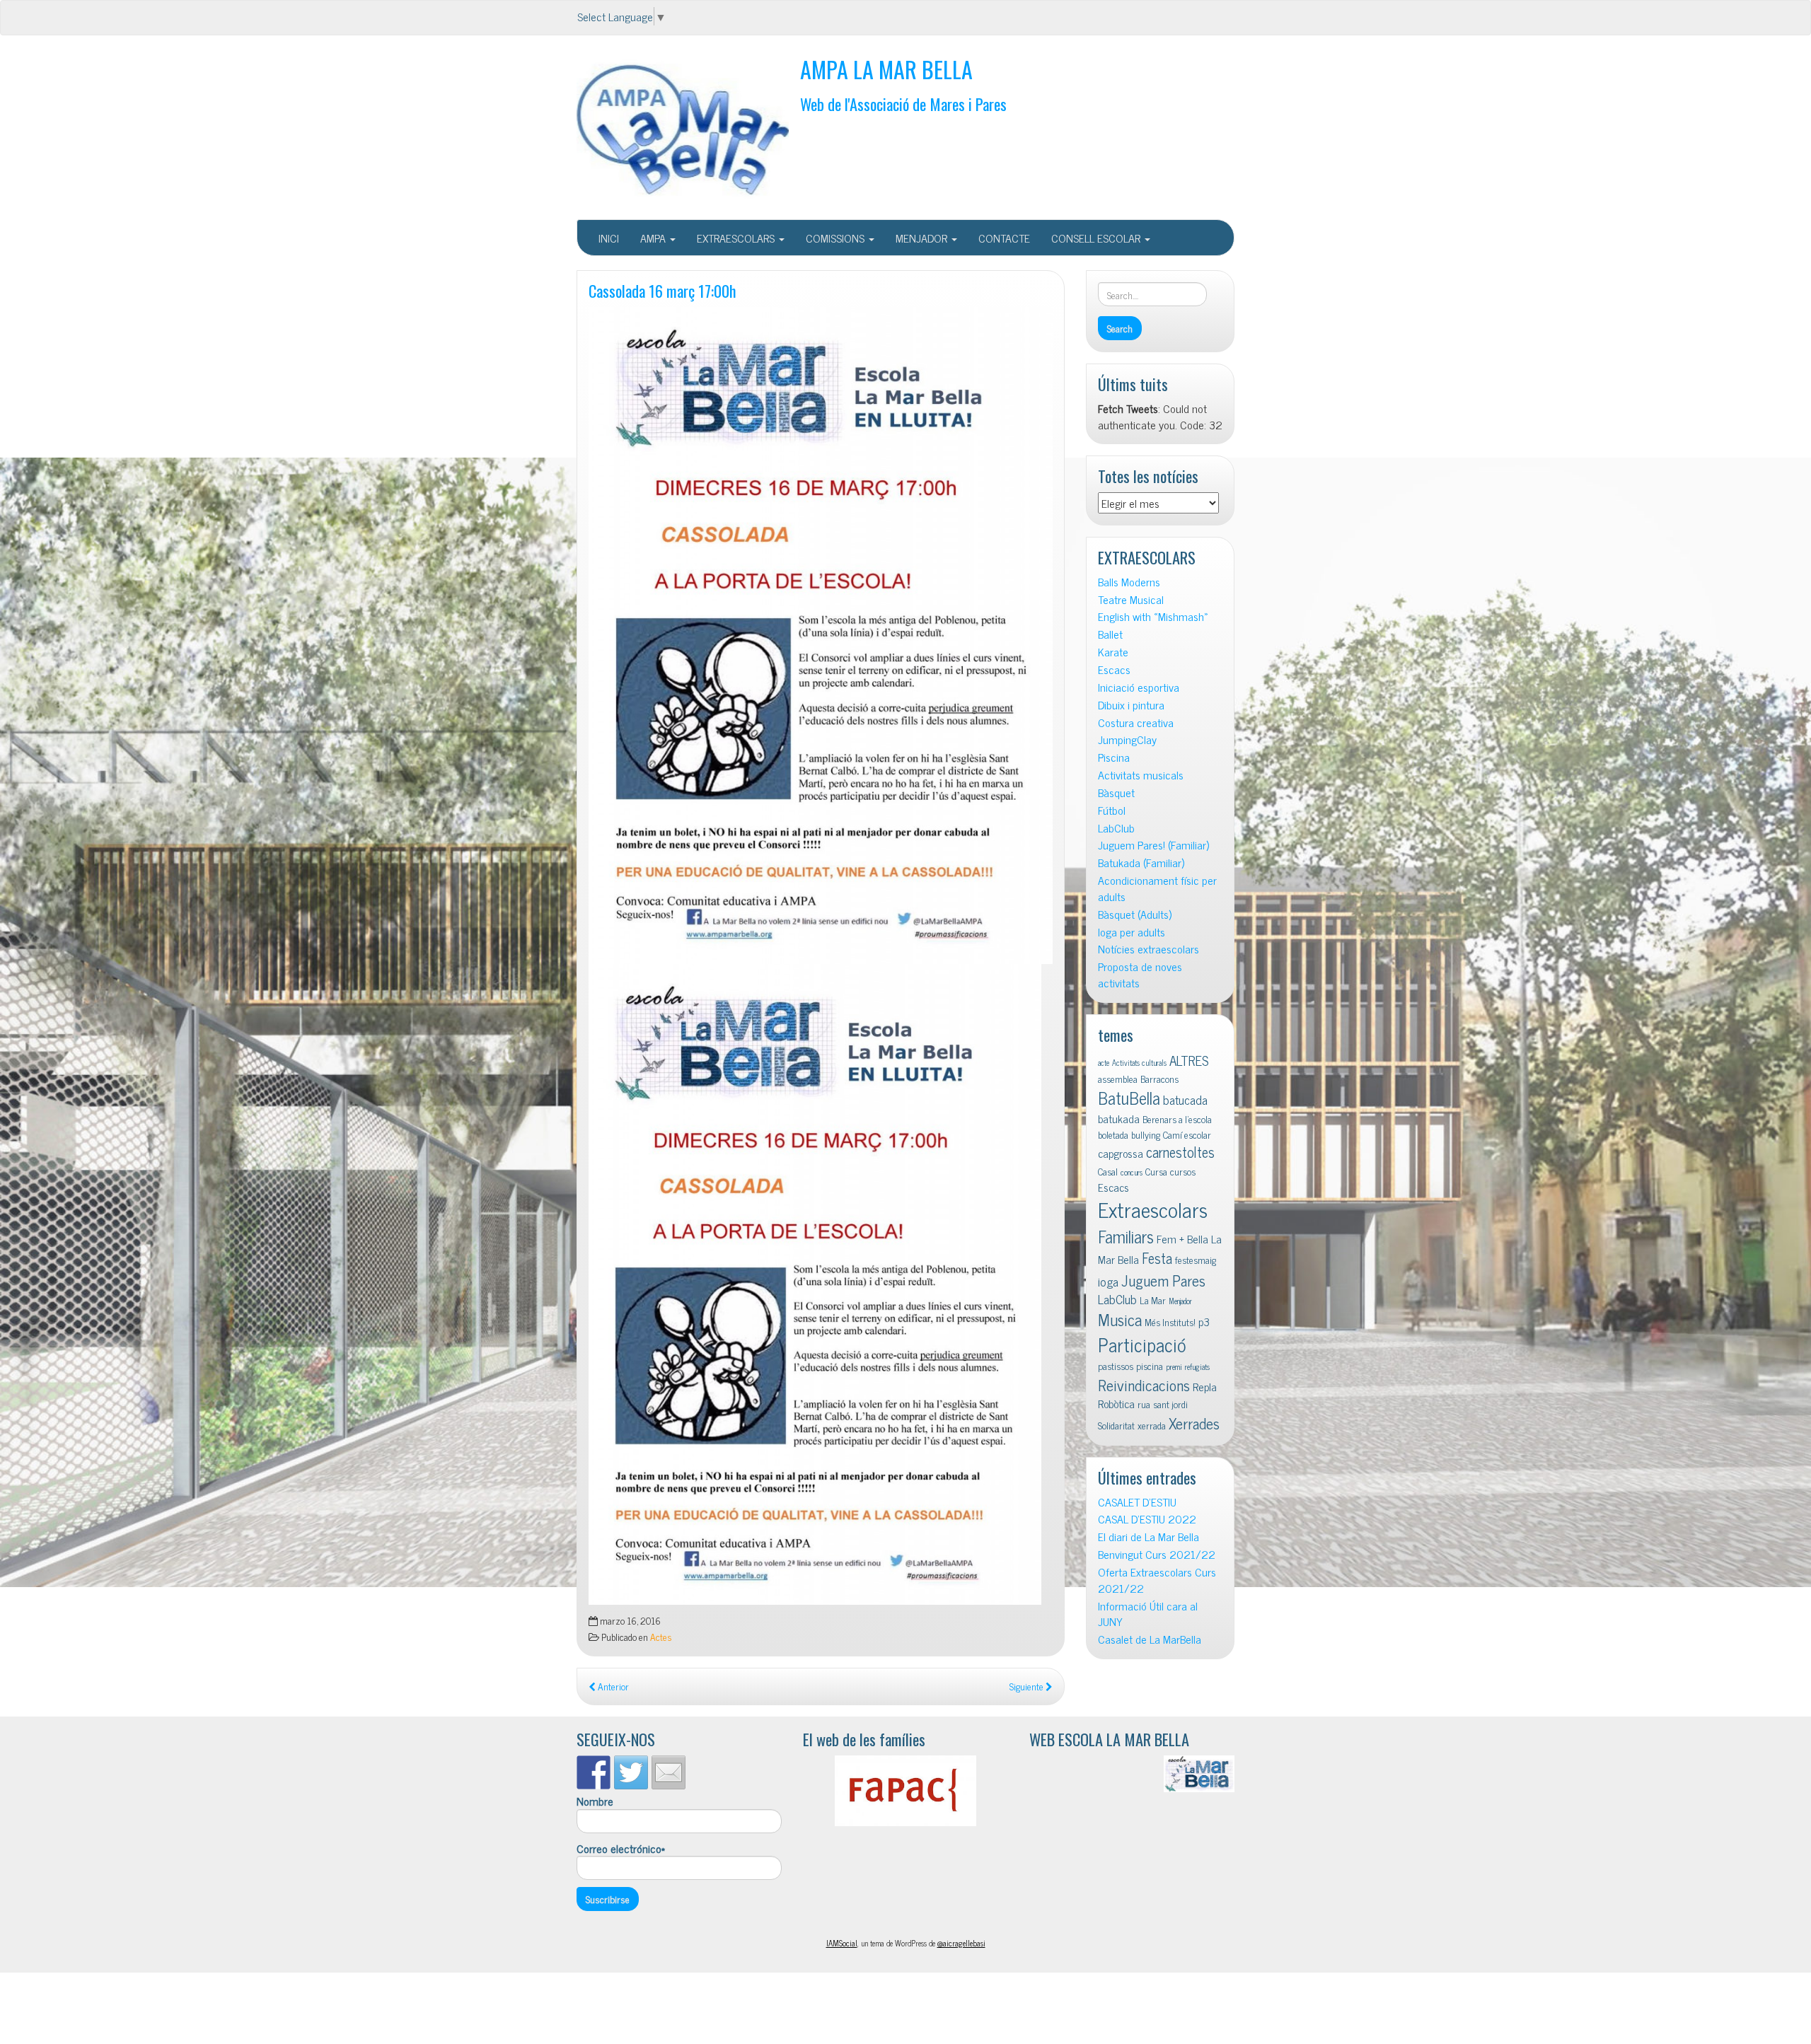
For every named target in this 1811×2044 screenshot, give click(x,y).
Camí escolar (1187, 1134)
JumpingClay (1127, 739)
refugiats (1197, 1367)
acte (1104, 1063)
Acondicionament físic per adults (1157, 888)
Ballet (1110, 634)
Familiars (1126, 1236)
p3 (1204, 1321)
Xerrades (1194, 1423)
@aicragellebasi (961, 1943)
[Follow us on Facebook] (594, 1772)
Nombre (595, 1801)
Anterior (612, 1686)
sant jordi (1170, 1404)
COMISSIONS (837, 238)
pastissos (1116, 1366)
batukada (1119, 1118)
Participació (1142, 1344)
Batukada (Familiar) (1141, 863)
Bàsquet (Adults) (1135, 914)
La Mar (1153, 1300)
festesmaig (1196, 1260)
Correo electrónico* (621, 1849)
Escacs (1114, 669)
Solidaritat (1116, 1425)
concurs (1132, 1172)
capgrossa (1121, 1153)
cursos (1183, 1171)
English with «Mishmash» (1153, 616)
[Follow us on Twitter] (631, 1772)
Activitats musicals (1141, 775)
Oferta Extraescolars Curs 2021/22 (1157, 1580)
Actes (661, 1637)
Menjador (1180, 1301)
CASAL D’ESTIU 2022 (1147, 1519)
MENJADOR (923, 238)
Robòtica (1116, 1403)
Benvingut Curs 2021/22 (1157, 1554)
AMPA (654, 238)
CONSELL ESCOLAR (1097, 238)
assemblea (1118, 1079)
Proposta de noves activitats (1140, 975)
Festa (1157, 1258)
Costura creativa (1136, 722)
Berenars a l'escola (1177, 1119)
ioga (1108, 1281)
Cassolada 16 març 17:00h (663, 290)
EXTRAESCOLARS (737, 238)
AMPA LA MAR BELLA (886, 69)
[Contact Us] (669, 1772)
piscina (1150, 1366)
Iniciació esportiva (1139, 687)
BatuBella (1129, 1097)
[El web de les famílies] (905, 1791)
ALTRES (1189, 1060)
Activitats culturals (1139, 1063)
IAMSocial (842, 1943)
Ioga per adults (1132, 932)
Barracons (1159, 1079)
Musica (1120, 1319)
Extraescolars (1153, 1209)
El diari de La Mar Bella (1148, 1537)
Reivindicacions (1144, 1384)
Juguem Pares (1163, 1280)
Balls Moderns (1129, 582)
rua (1144, 1404)
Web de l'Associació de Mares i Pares (903, 104)
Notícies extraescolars (1148, 949)
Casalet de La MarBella (1150, 1639)
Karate (1113, 652)
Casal (1108, 1171)
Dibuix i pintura (1131, 705)
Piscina (1114, 757)
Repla (1205, 1386)
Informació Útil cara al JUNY (1148, 1614)
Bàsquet (1116, 792)
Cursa (1156, 1171)
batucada (1185, 1099)
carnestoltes (1180, 1152)
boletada (1113, 1134)
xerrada (1152, 1425)
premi (1174, 1367)
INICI (609, 238)
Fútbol (1112, 810)
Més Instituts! (1170, 1322)
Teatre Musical (1131, 599)
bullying (1146, 1134)
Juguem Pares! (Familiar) (1153, 845)
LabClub (1116, 828)
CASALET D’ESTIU (1137, 1502)
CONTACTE (1004, 238)
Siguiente (1028, 1686)
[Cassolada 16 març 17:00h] (821, 635)
